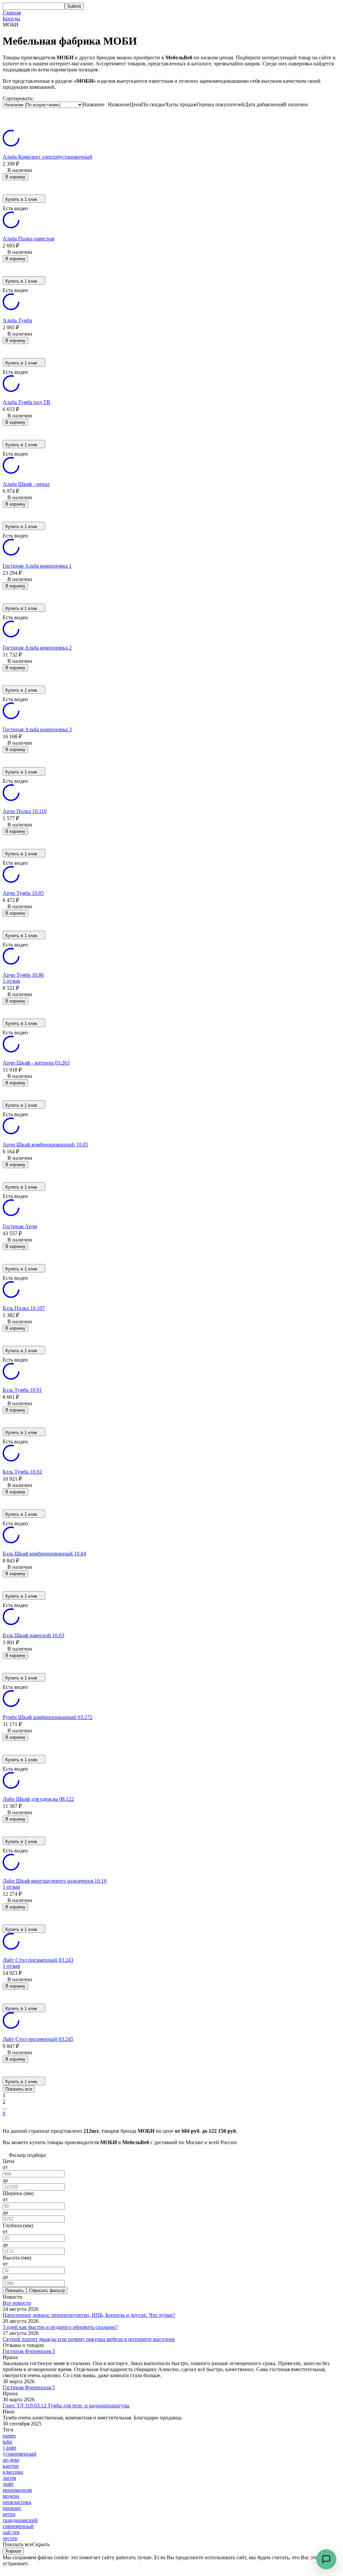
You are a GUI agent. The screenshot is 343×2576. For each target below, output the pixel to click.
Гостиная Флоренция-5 (29, 2351)
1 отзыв (11, 981)
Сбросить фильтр (47, 2291)
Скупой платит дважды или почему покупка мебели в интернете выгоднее (89, 2339)
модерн (11, 2496)
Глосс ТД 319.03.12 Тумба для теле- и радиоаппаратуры (66, 2406)
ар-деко (11, 2460)
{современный (20, 2454)
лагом (9, 2478)
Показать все (19, 2089)
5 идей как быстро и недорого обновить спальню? (60, 2327)
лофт (8, 2484)
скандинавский (20, 2520)
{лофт (10, 2448)
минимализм (17, 2490)
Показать (15, 2291)
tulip (7, 2442)
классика (13, 2472)
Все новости (17, 2303)
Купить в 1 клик (21, 199)
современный (18, 2526)
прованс (12, 2508)
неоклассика (17, 2502)
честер (10, 2538)
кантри (11, 2466)
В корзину (15, 177)
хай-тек (11, 2532)
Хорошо (13, 2551)
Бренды (11, 19)
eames (9, 2436)
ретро (9, 2514)
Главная (12, 13)
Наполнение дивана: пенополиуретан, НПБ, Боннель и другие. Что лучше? (89, 2315)
